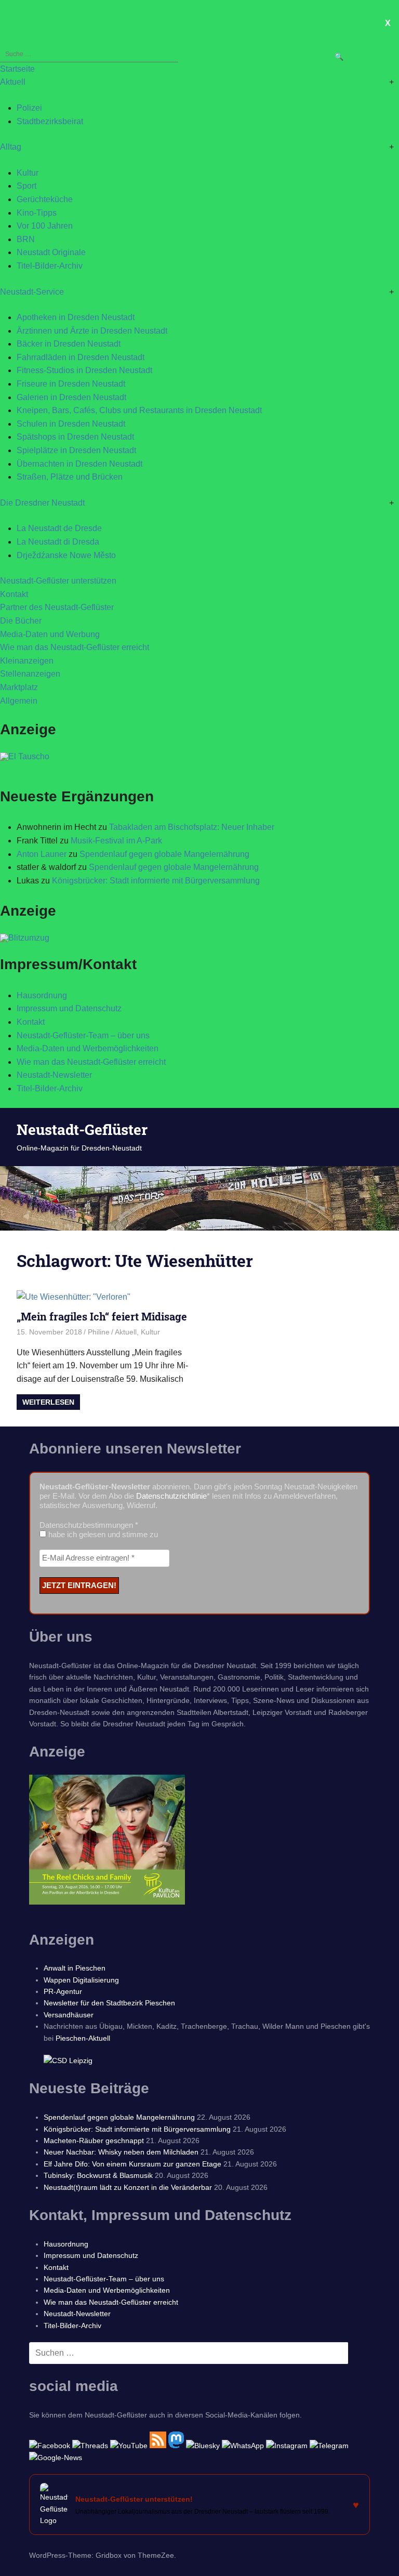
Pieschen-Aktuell (83, 2038)
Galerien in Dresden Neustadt (71, 397)
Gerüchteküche (45, 199)
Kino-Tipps (37, 213)
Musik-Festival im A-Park (116, 841)
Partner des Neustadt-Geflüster (57, 607)
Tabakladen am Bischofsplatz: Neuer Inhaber (192, 827)
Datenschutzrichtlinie (171, 1496)
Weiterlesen (48, 1402)
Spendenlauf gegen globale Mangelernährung (164, 854)
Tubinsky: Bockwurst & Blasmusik (98, 2175)
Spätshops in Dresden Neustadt (75, 437)
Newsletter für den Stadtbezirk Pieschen (109, 2003)
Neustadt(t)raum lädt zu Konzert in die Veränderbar (128, 2187)
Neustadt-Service (32, 292)
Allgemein (19, 701)
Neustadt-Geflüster (82, 1130)
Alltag (11, 147)
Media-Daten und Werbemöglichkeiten (88, 1048)
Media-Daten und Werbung (50, 634)
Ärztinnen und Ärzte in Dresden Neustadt (92, 331)
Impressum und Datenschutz (69, 1008)
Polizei (29, 108)
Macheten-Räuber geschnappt (94, 2141)
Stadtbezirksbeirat (50, 121)
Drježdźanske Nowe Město (66, 555)
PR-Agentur (63, 1991)
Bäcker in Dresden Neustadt (69, 344)
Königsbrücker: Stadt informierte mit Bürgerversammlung (156, 881)
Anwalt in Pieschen (75, 1968)
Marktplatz (19, 687)
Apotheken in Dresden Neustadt (76, 317)
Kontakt (14, 594)
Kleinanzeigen (27, 661)
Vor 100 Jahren (45, 226)
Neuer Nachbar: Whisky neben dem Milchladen (121, 2152)
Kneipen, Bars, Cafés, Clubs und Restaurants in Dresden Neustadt (139, 410)
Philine (99, 1332)
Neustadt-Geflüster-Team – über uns (83, 1035)
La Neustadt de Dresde (59, 528)
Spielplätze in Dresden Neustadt (76, 450)
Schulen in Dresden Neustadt (71, 424)
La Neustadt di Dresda (58, 542)
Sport (26, 186)
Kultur (28, 173)
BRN (26, 239)
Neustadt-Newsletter (54, 1075)
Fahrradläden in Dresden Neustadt (81, 357)
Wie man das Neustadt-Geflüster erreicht (75, 647)
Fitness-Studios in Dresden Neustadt (84, 370)
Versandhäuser (69, 2015)
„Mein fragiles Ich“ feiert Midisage (102, 1316)
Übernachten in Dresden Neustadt (79, 464)
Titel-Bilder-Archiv (50, 266)
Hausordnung (42, 995)
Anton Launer (42, 854)
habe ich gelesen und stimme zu (102, 1534)
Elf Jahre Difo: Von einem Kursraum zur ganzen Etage (132, 2164)
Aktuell (13, 82)
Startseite (17, 69)
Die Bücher (21, 621)
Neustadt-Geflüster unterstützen (58, 581)
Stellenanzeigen (30, 674)
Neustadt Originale (51, 252)
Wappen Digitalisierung (81, 1980)
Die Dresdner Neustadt (42, 503)
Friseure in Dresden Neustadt (71, 384)
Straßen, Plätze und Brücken (70, 477)
